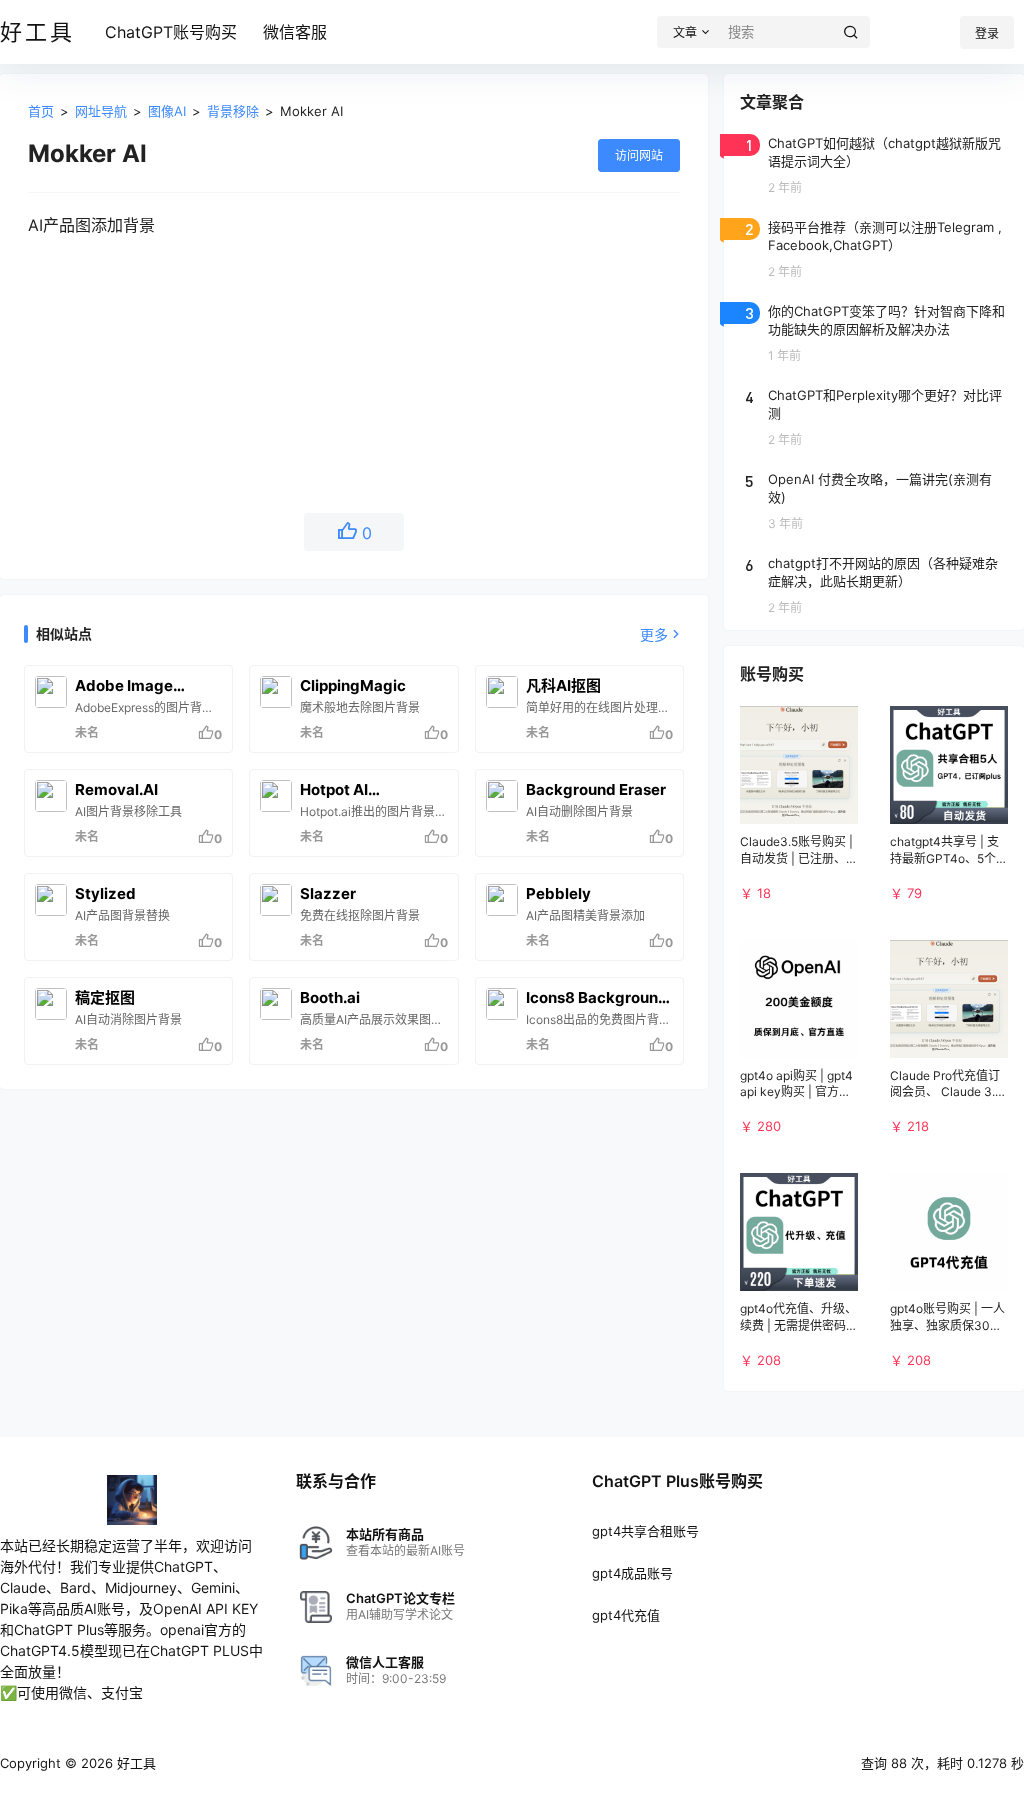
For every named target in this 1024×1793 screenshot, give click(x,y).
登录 (987, 33)
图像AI (167, 111)
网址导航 (101, 111)
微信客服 (295, 32)
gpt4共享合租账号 (645, 1531)
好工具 (134, 1763)
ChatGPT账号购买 (171, 32)
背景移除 (233, 111)
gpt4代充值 (626, 1615)
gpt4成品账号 (632, 1573)
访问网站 (639, 155)
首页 (41, 111)
